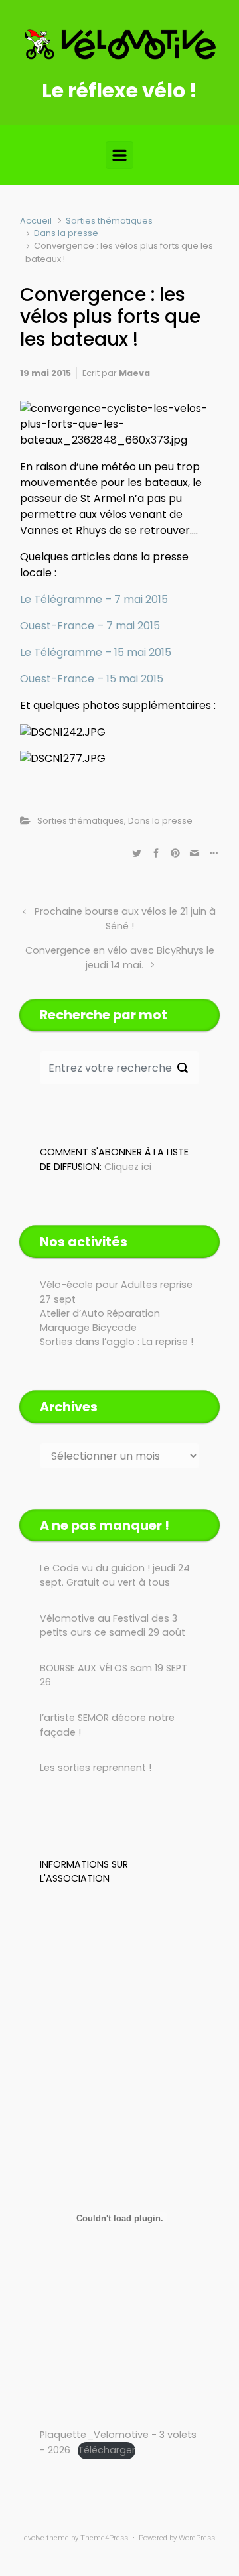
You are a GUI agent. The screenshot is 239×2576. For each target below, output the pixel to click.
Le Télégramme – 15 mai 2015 (96, 652)
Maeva (134, 373)
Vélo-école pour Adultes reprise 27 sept (116, 1292)
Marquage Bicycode (88, 1328)
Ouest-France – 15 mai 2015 (92, 679)
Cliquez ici (128, 1167)
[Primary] (119, 155)
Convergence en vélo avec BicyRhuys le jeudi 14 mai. (120, 958)
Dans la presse (66, 233)
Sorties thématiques (109, 221)
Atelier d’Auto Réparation (100, 1313)
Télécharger (107, 2450)
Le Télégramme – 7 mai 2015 (94, 599)
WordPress (197, 2538)
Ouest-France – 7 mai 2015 (90, 626)
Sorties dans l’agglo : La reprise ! (117, 1342)
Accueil (36, 221)
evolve (34, 2538)
